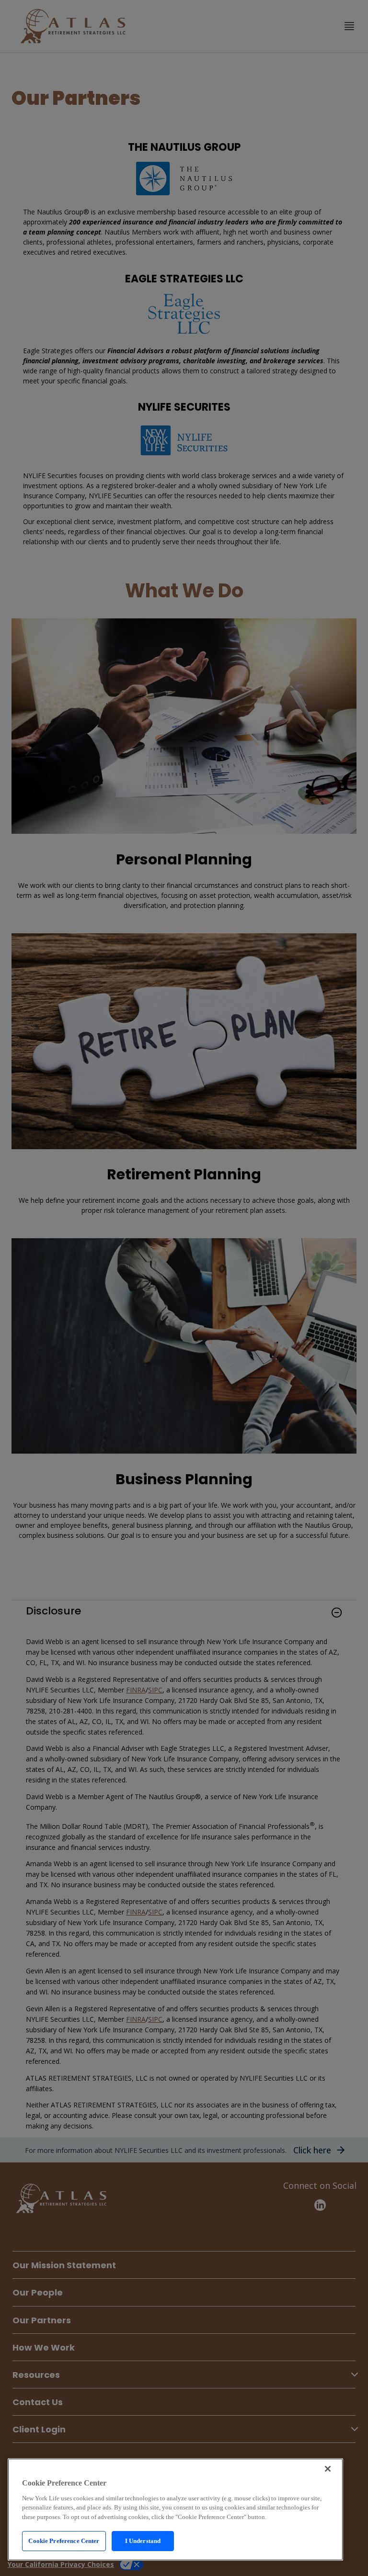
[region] (175, 2509)
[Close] (328, 2469)
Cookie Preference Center (64, 2541)
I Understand (143, 2541)
